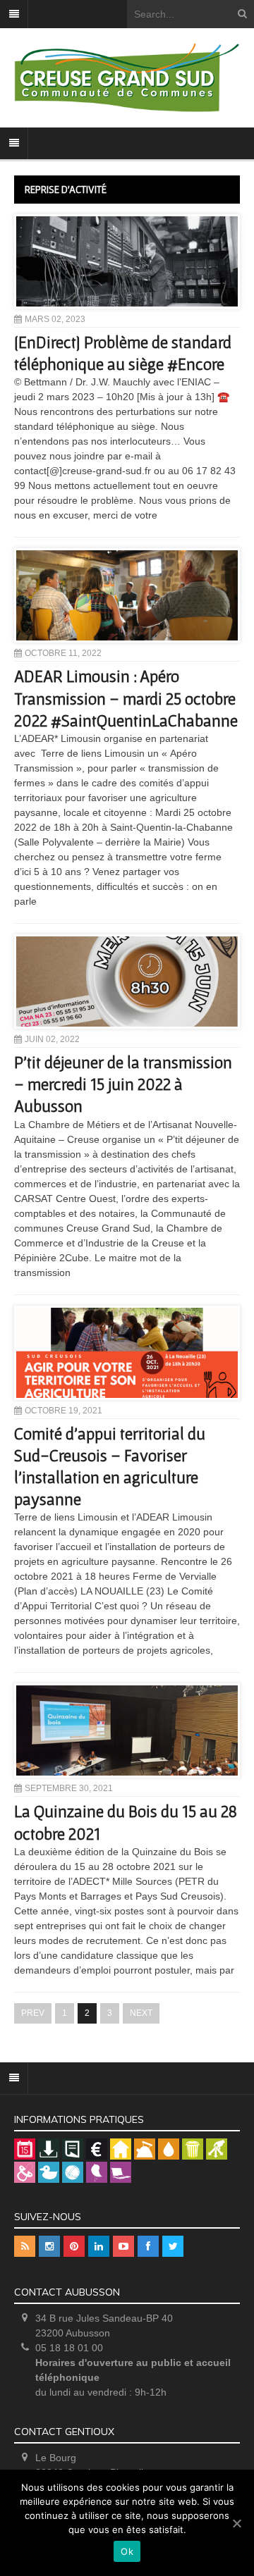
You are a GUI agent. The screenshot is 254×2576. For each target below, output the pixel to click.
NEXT (141, 2013)
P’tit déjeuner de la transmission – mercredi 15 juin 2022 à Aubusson (123, 1084)
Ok (127, 2551)
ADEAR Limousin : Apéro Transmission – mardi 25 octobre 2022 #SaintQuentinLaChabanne (126, 698)
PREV (33, 2013)
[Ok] (236, 2523)
